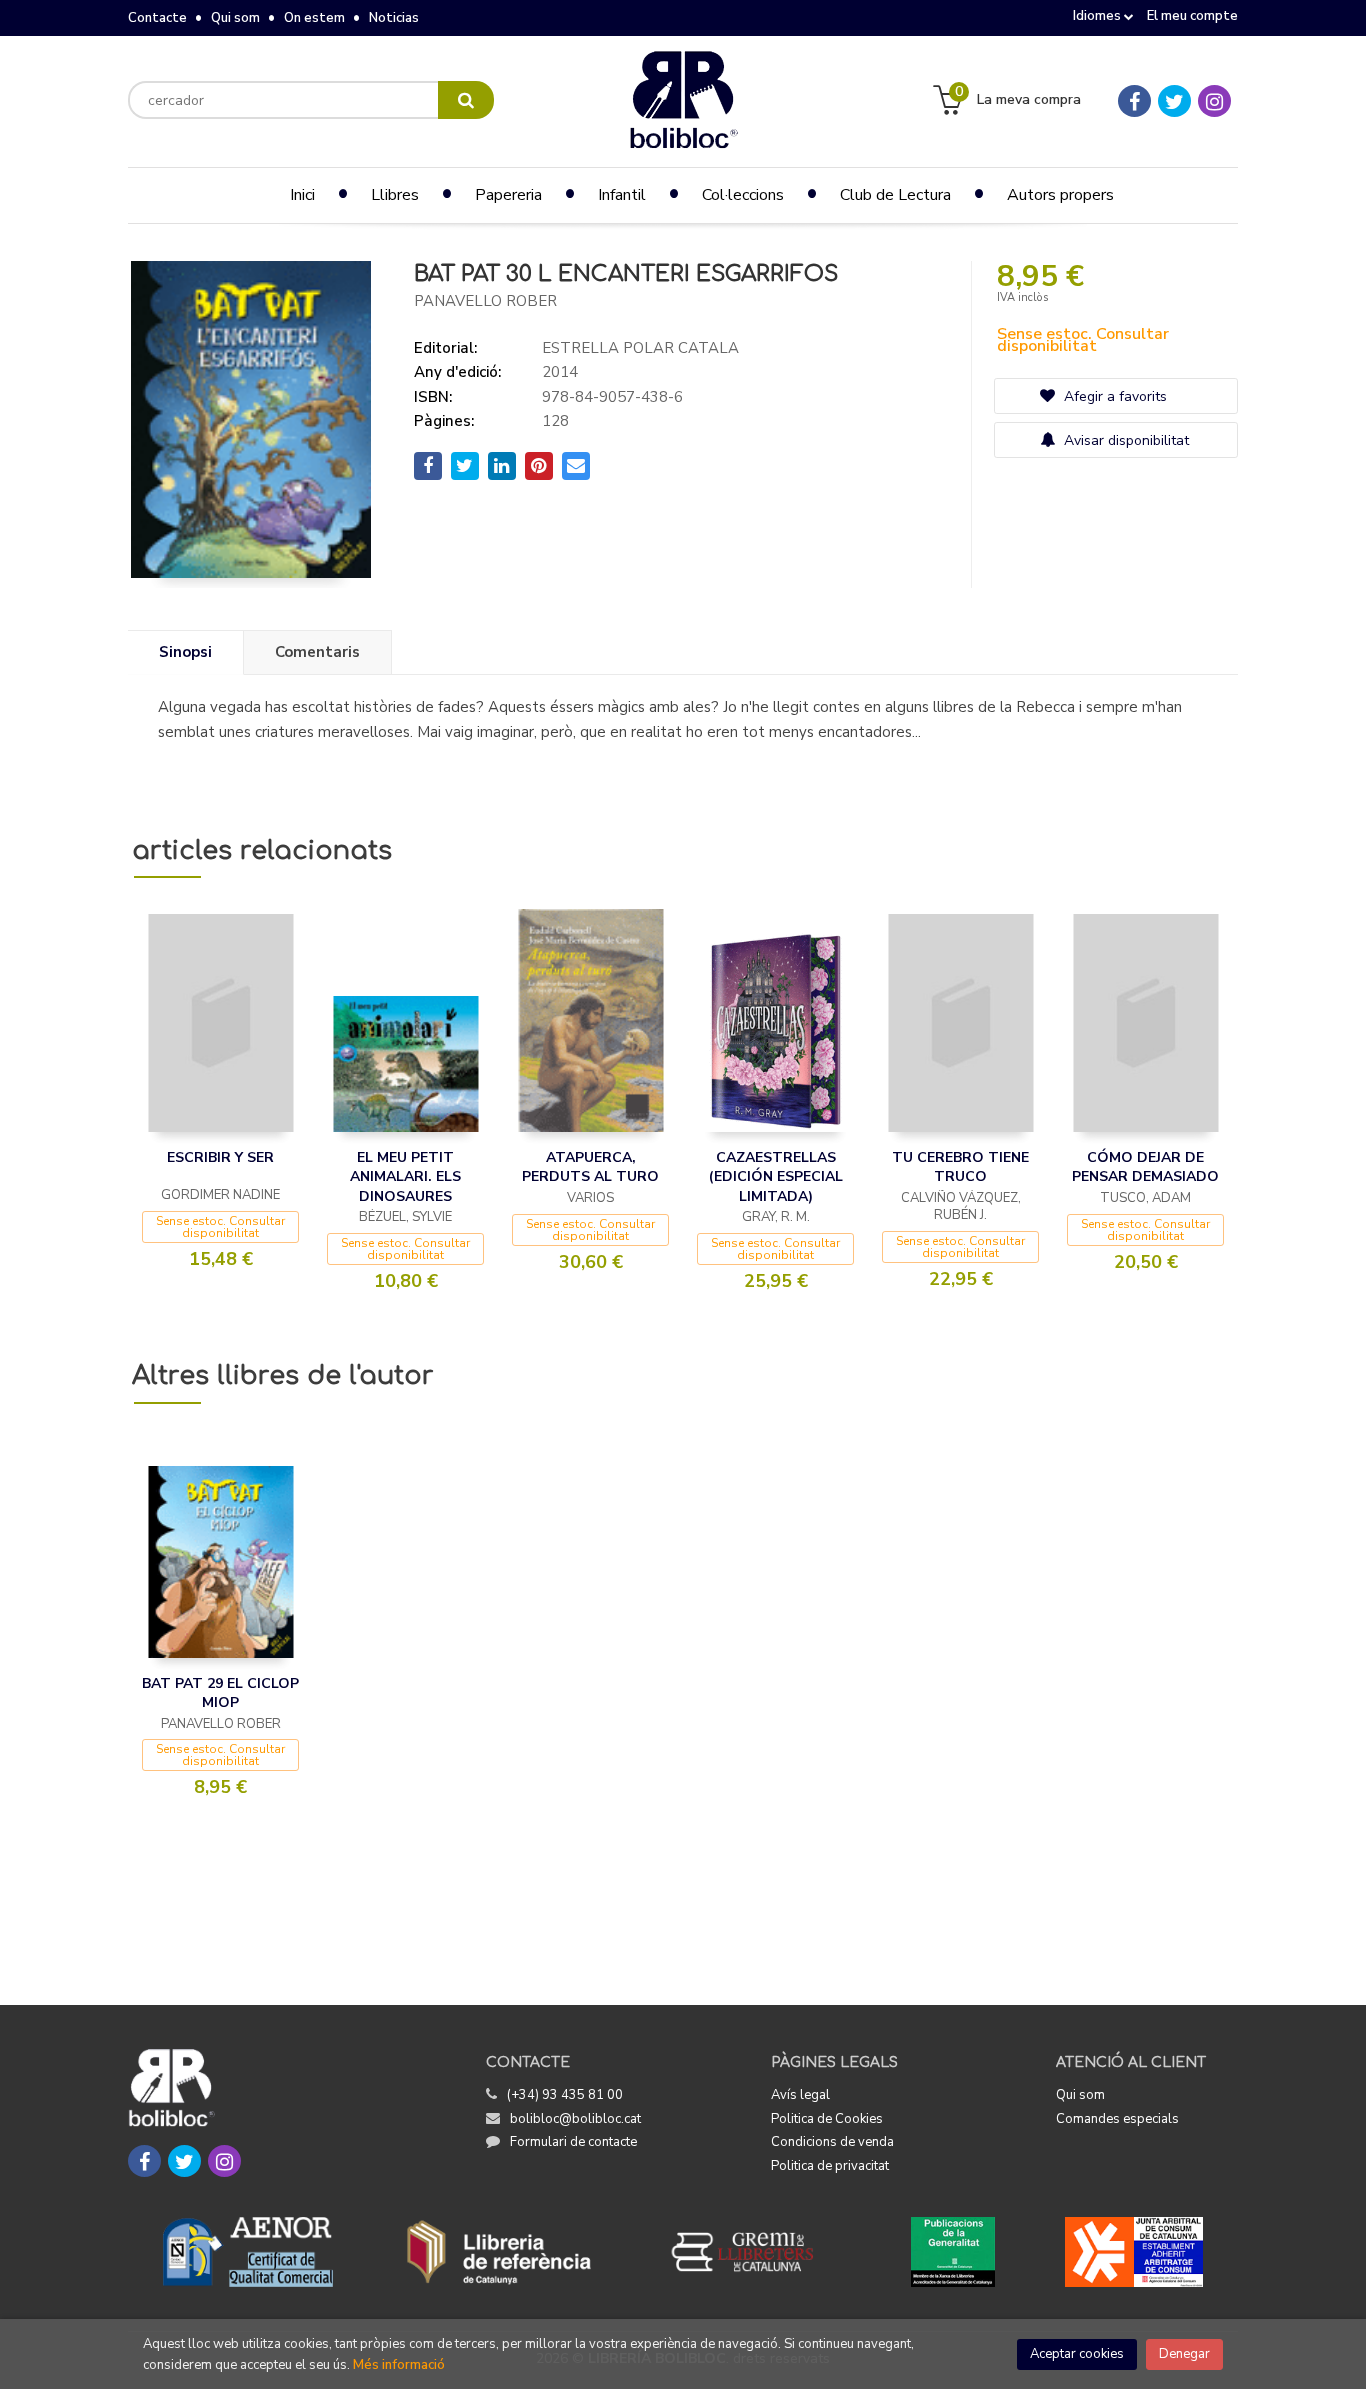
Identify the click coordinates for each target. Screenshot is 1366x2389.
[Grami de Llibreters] (753, 2252)
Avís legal (800, 2095)
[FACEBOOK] (1134, 101)
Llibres (395, 195)
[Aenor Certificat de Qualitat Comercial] (248, 2252)
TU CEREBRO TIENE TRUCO (960, 1167)
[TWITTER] (1174, 101)
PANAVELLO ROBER (485, 301)
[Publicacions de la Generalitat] (952, 2252)
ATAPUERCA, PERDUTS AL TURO (590, 1167)
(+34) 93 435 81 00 (565, 2095)
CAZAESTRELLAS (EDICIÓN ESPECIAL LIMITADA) (776, 1177)
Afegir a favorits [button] (1113, 396)
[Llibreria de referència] (499, 2252)
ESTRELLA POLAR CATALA (640, 348)
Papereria (508, 195)
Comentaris (317, 652)
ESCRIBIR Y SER (220, 1157)
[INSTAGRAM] (1214, 101)
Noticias (394, 18)
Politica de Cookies (827, 2119)
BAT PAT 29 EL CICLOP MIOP (220, 1693)
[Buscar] (466, 100)
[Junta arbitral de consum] (1134, 2252)
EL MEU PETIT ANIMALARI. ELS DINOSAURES (405, 1177)
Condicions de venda (832, 2142)
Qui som (235, 18)
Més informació (399, 2365)
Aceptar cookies (1077, 2354)
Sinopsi (185, 652)
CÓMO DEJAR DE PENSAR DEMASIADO (1145, 1167)
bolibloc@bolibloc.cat (575, 2119)
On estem (314, 18)
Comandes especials (1117, 2119)
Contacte (157, 18)
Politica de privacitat (830, 2166)
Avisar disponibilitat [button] (1124, 440)
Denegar (1184, 2354)
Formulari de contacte (573, 2142)
